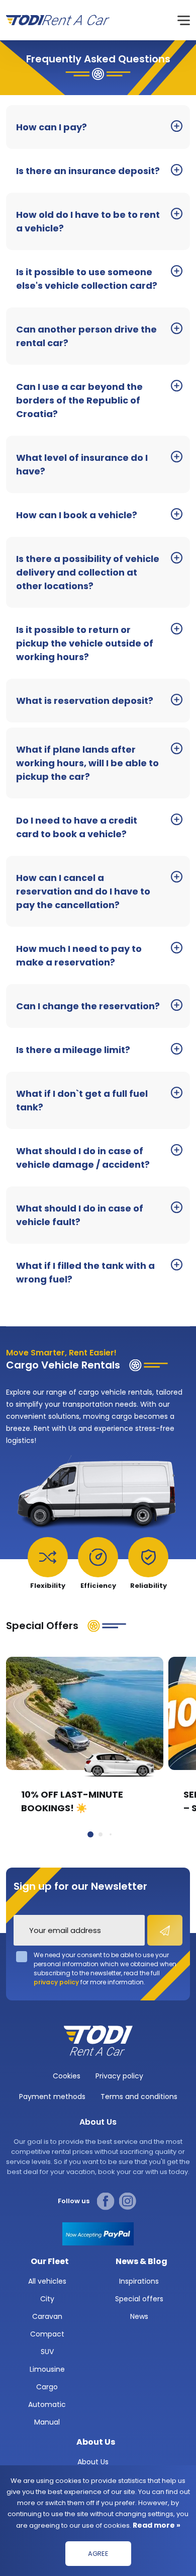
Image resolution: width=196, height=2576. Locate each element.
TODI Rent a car (98, 2041)
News (139, 2316)
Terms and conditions (139, 2097)
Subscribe (165, 1930)
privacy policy (56, 1982)
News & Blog (141, 2261)
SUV (47, 2352)
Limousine (47, 2369)
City (47, 2299)
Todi (58, 20)
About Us (96, 2442)
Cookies (67, 2076)
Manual (47, 2422)
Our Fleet (50, 2261)
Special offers (139, 2299)
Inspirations (139, 2281)
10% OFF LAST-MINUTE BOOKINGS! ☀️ (72, 1801)
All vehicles (47, 2281)
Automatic (47, 2404)
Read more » (156, 2525)
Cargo (47, 2387)
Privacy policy (119, 2076)
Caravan (47, 2316)
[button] (90, 1834)
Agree (98, 2554)
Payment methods (52, 2097)
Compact (47, 2334)
